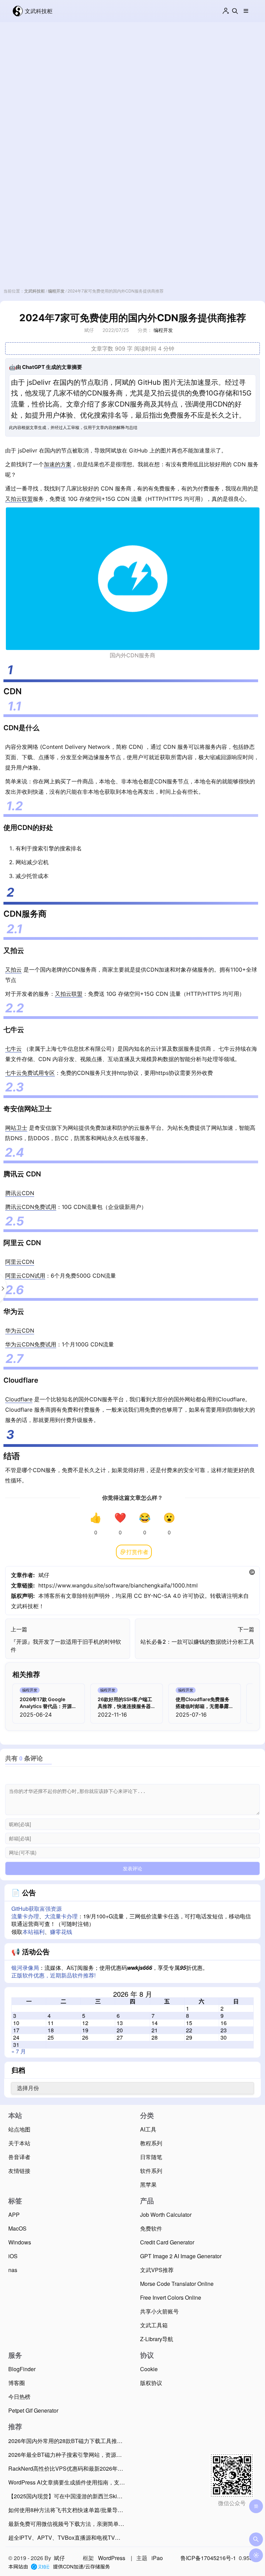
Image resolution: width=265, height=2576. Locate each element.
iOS (13, 2256)
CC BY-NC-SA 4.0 (157, 1596)
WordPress (112, 2558)
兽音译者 (19, 2157)
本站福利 (33, 1932)
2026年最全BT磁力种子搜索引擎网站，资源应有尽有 (68, 2455)
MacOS (17, 2228)
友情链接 (19, 2171)
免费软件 (151, 2228)
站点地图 (19, 2129)
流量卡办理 (25, 1916)
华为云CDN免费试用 (31, 1344)
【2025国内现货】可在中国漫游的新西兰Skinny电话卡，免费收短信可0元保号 (68, 2496)
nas (13, 2270)
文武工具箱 (154, 2325)
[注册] (226, 11)
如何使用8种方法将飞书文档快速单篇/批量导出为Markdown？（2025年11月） (68, 2510)
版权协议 (151, 2383)
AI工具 (148, 2129)
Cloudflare (19, 1399)
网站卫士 (16, 1128)
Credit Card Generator (167, 2242)
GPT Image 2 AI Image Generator (181, 2256)
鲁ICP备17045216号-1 (208, 2558)
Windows (20, 2242)
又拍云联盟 (19, 499)
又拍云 (13, 970)
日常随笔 (151, 2157)
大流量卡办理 (61, 1916)
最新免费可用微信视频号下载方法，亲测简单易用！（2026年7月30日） (68, 2524)
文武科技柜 (39, 11)
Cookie (149, 2369)
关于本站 (19, 2143)
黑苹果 (148, 2184)
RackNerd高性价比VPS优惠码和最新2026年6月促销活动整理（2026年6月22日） (68, 2468)
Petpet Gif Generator (33, 2410)
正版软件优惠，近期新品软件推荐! (53, 1975)
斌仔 (44, 1575)
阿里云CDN (20, 1262)
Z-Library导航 (157, 2339)
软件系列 (151, 2171)
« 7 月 (19, 2051)
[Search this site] (235, 11)
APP (14, 2215)
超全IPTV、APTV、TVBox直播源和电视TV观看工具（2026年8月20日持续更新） (68, 2537)
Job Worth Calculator (166, 2215)
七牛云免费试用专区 (30, 1073)
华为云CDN (20, 1330)
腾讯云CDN (20, 1193)
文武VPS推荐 (157, 2270)
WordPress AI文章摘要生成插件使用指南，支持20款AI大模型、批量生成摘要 (68, 2482)
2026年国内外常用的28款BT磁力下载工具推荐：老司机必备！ (68, 2441)
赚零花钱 (61, 1932)
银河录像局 (25, 1968)
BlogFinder (22, 2369)
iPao (157, 2558)
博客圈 (17, 2383)
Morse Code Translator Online (177, 2284)
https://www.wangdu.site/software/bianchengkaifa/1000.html (118, 1585)
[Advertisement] (132, 84)
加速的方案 (58, 464)
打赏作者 (137, 1552)
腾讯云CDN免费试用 (31, 1207)
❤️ (120, 1518)
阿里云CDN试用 (25, 1276)
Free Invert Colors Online (171, 2297)
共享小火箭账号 (159, 2311)
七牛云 (13, 1049)
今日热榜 (19, 2397)
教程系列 (151, 2143)
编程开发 (56, 291)
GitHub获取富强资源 (37, 1909)
